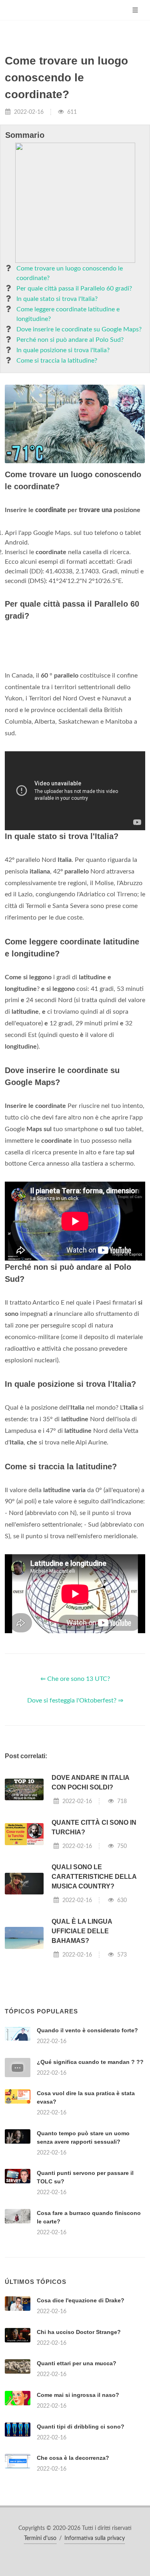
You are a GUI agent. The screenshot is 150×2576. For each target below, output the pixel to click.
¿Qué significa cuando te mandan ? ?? (90, 2162)
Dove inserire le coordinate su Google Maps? (79, 329)
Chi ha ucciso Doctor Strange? (79, 2532)
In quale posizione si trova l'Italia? (63, 350)
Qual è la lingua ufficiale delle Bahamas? (82, 2031)
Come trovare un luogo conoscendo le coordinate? (70, 273)
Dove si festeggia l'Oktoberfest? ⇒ (75, 1801)
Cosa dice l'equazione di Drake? (81, 2501)
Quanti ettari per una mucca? (77, 2564)
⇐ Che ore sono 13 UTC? (75, 1779)
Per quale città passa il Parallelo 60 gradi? (74, 288)
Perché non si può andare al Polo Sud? (70, 340)
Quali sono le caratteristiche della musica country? (94, 1977)
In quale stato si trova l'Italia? (57, 299)
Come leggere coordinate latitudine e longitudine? (68, 314)
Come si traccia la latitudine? (57, 361)
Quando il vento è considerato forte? (87, 2130)
